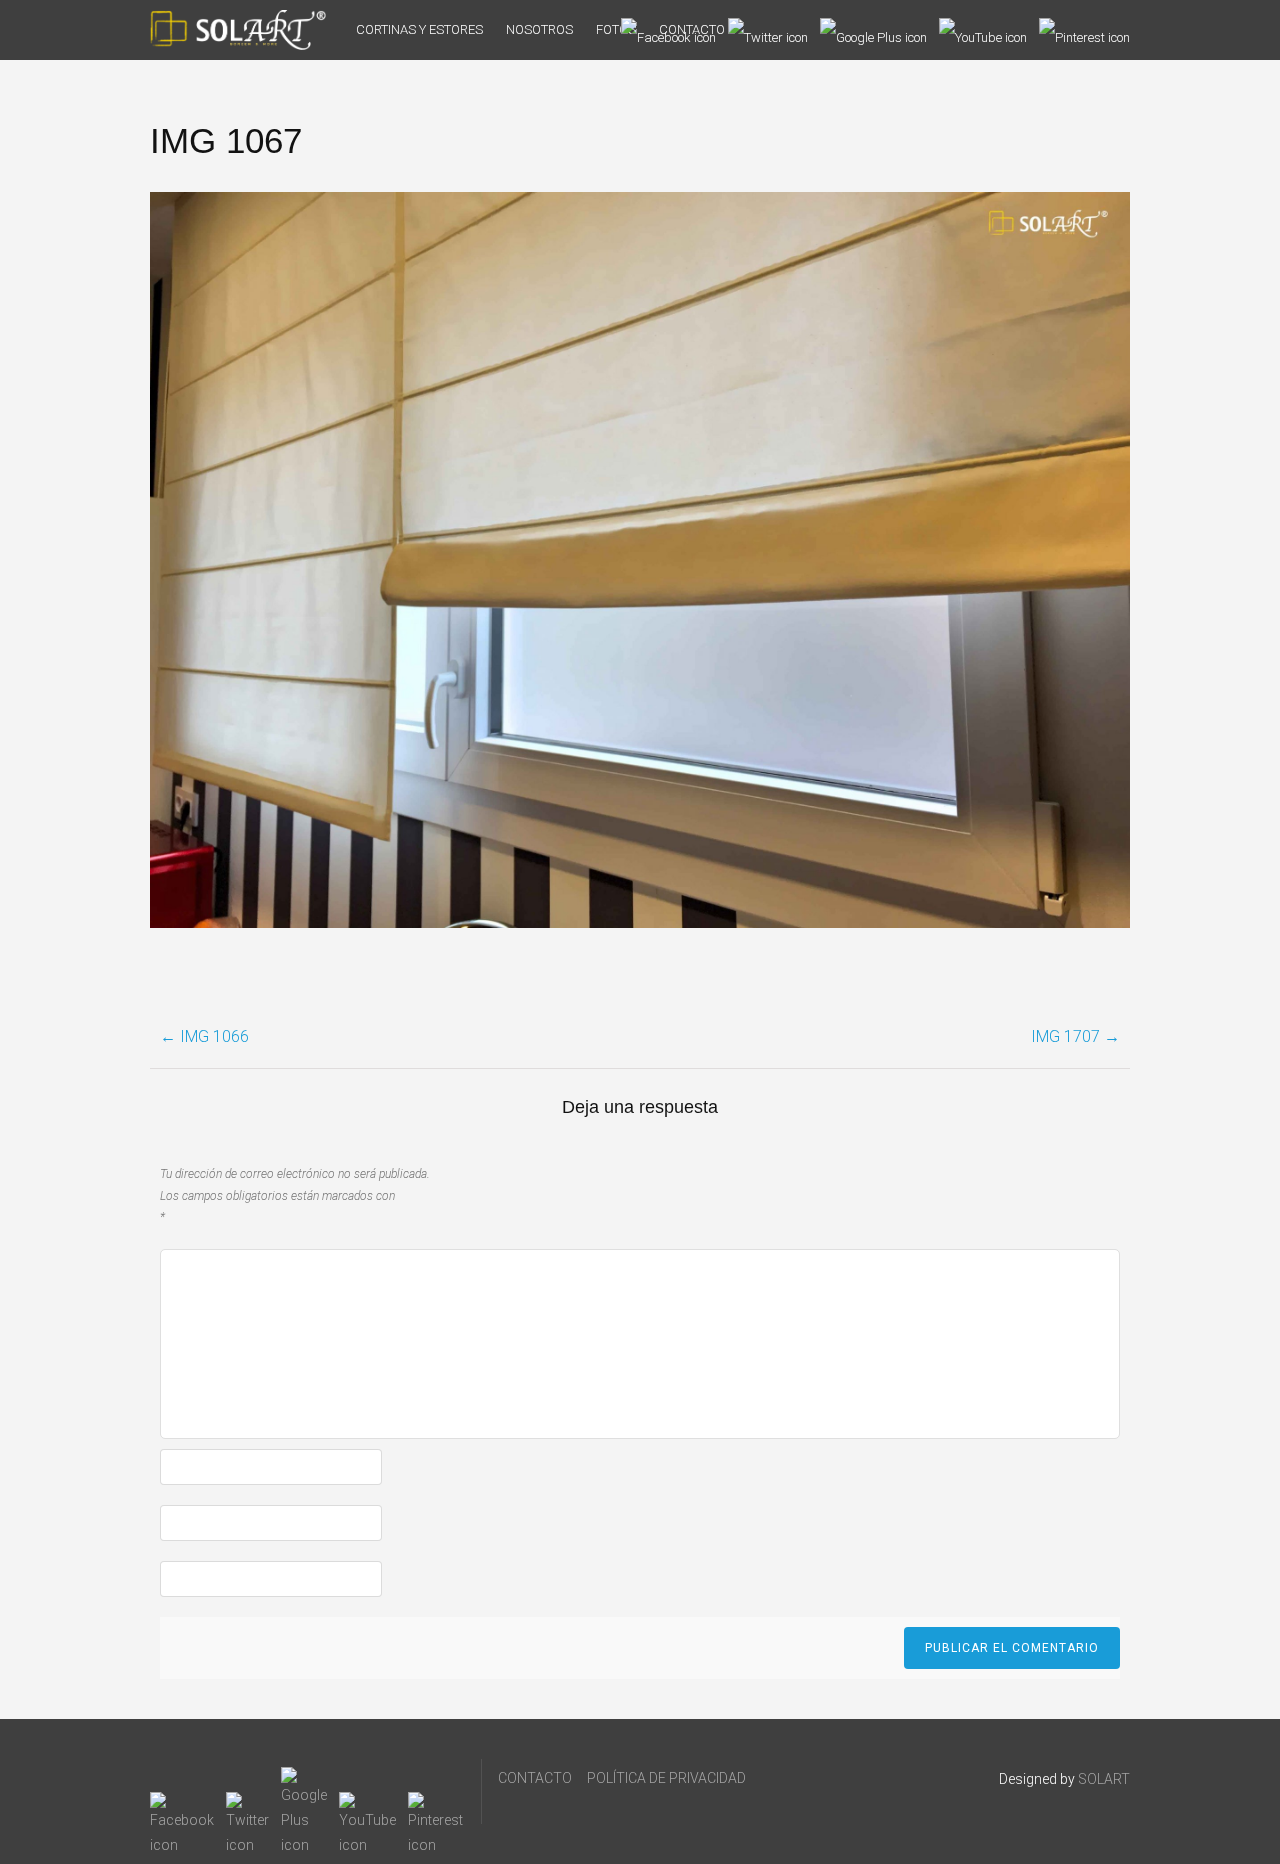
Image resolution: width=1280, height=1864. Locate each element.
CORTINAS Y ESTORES (419, 29)
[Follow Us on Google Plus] (873, 30)
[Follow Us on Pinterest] (1084, 30)
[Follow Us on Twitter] (768, 30)
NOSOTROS (539, 29)
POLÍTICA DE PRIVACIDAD (666, 1778)
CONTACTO (535, 1778)
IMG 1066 (204, 1036)
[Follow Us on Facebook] (668, 30)
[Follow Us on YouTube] (983, 30)
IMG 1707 (1075, 1036)
